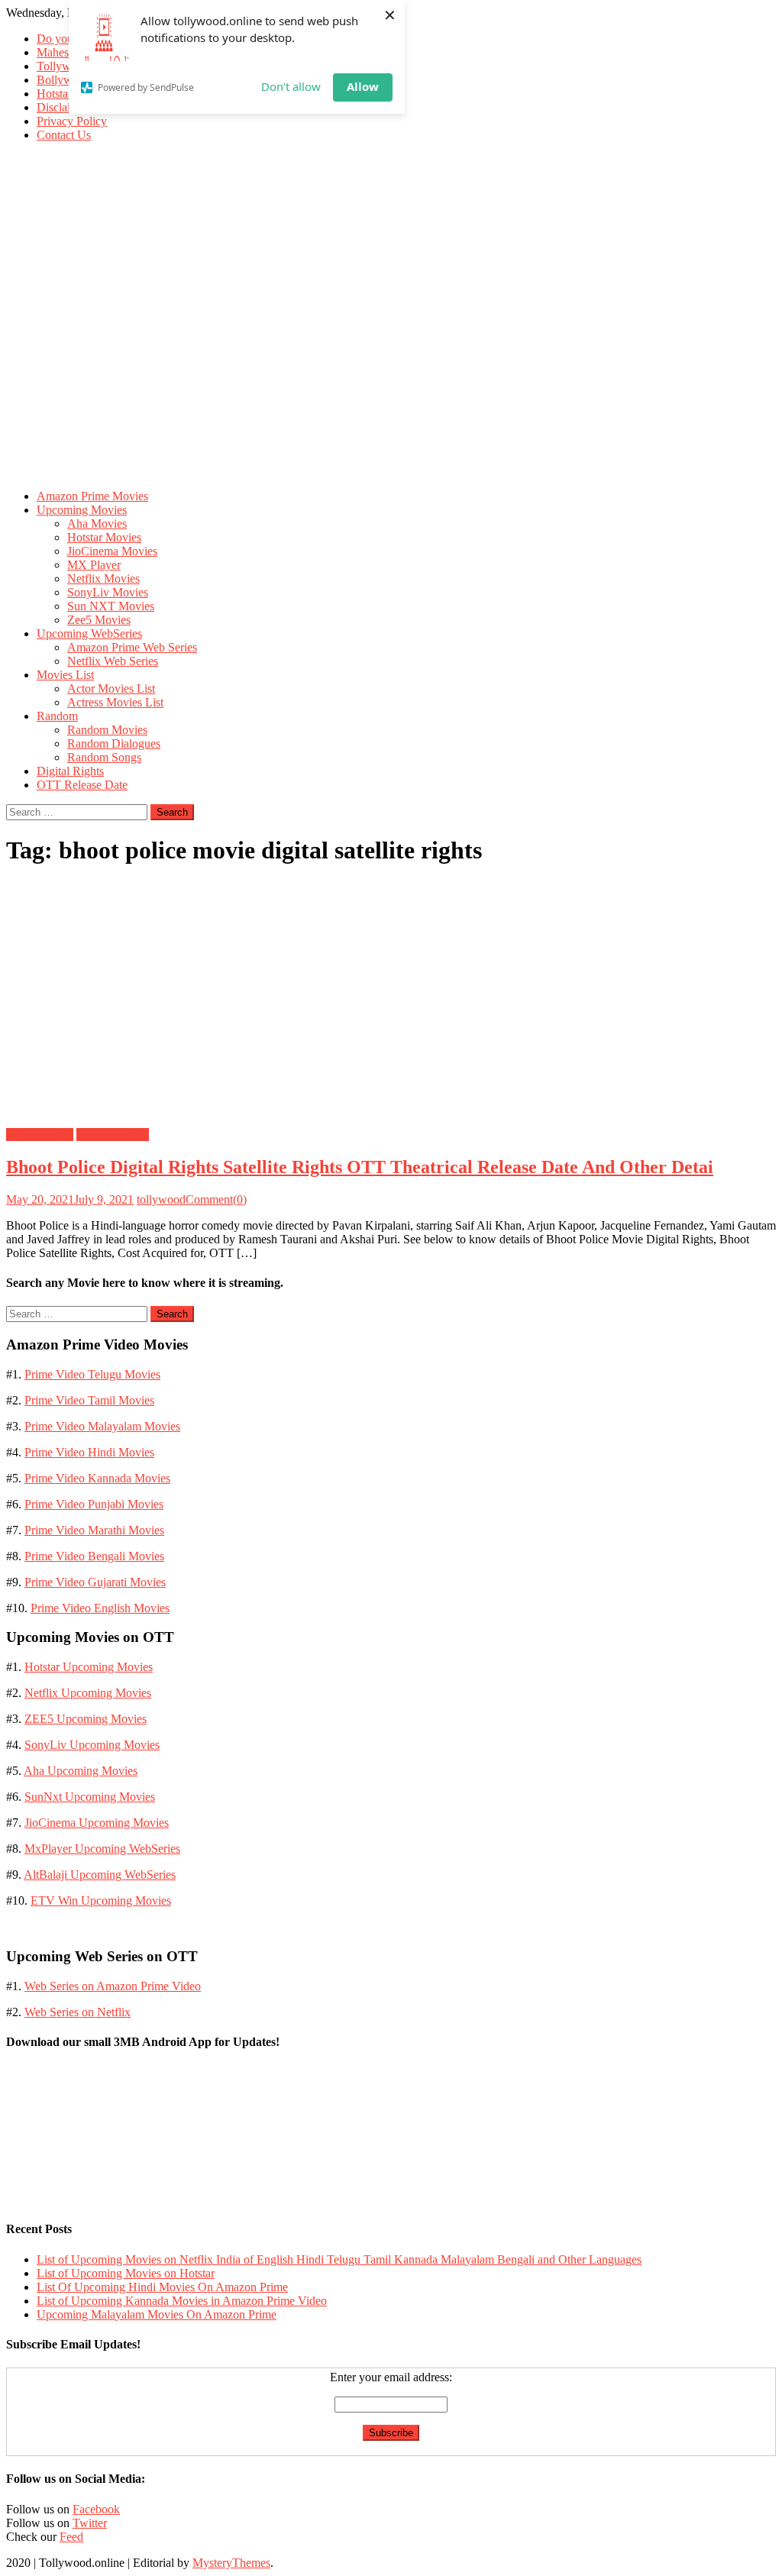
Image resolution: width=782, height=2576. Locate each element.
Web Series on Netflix (78, 2012)
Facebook (96, 2509)
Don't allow (291, 86)
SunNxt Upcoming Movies (90, 1797)
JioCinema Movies (112, 551)
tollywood (161, 1199)
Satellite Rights (113, 1134)
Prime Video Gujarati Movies (95, 1582)
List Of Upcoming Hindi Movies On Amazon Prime (162, 2287)
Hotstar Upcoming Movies (89, 1667)
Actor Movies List (111, 688)
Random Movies (107, 730)
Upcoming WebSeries (89, 633)
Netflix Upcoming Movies (88, 1693)
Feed (71, 2537)
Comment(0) (216, 1199)
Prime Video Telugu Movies (92, 1374)
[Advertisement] (391, 370)
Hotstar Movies (104, 537)
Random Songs (104, 757)
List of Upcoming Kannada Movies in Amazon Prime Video (182, 2301)
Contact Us (64, 135)
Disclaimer (63, 107)
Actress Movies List (115, 702)
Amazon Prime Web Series (132, 647)
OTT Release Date (82, 785)
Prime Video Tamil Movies (89, 1400)
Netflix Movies (103, 579)
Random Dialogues (114, 743)
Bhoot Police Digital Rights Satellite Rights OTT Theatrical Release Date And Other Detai (360, 1167)
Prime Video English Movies (100, 1608)
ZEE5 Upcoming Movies (86, 1719)
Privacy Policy (72, 121)
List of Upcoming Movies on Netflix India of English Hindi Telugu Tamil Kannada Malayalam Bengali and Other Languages (339, 2259)
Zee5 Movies (99, 620)
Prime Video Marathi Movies (94, 1530)
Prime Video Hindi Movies (89, 1452)
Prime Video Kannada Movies (97, 1478)
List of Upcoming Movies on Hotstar (126, 2273)
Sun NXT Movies (111, 606)
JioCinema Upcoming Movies (97, 1823)
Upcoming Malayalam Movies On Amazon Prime (157, 2314)
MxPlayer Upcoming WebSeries (102, 1849)
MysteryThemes (231, 2563)
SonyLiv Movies (108, 592)
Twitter (90, 2523)
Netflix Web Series (113, 661)
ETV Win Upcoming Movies (101, 1900)
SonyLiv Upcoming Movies (92, 1745)
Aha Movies (97, 524)
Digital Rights (70, 771)
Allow (363, 86)
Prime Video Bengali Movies (94, 1556)
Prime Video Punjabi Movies (94, 1504)
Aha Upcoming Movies (81, 1771)
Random (57, 716)
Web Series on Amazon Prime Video (113, 1986)
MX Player (94, 565)
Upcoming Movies (82, 510)
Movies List (65, 675)
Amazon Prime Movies (92, 496)
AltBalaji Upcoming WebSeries (100, 1875)
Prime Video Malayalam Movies (102, 1426)
